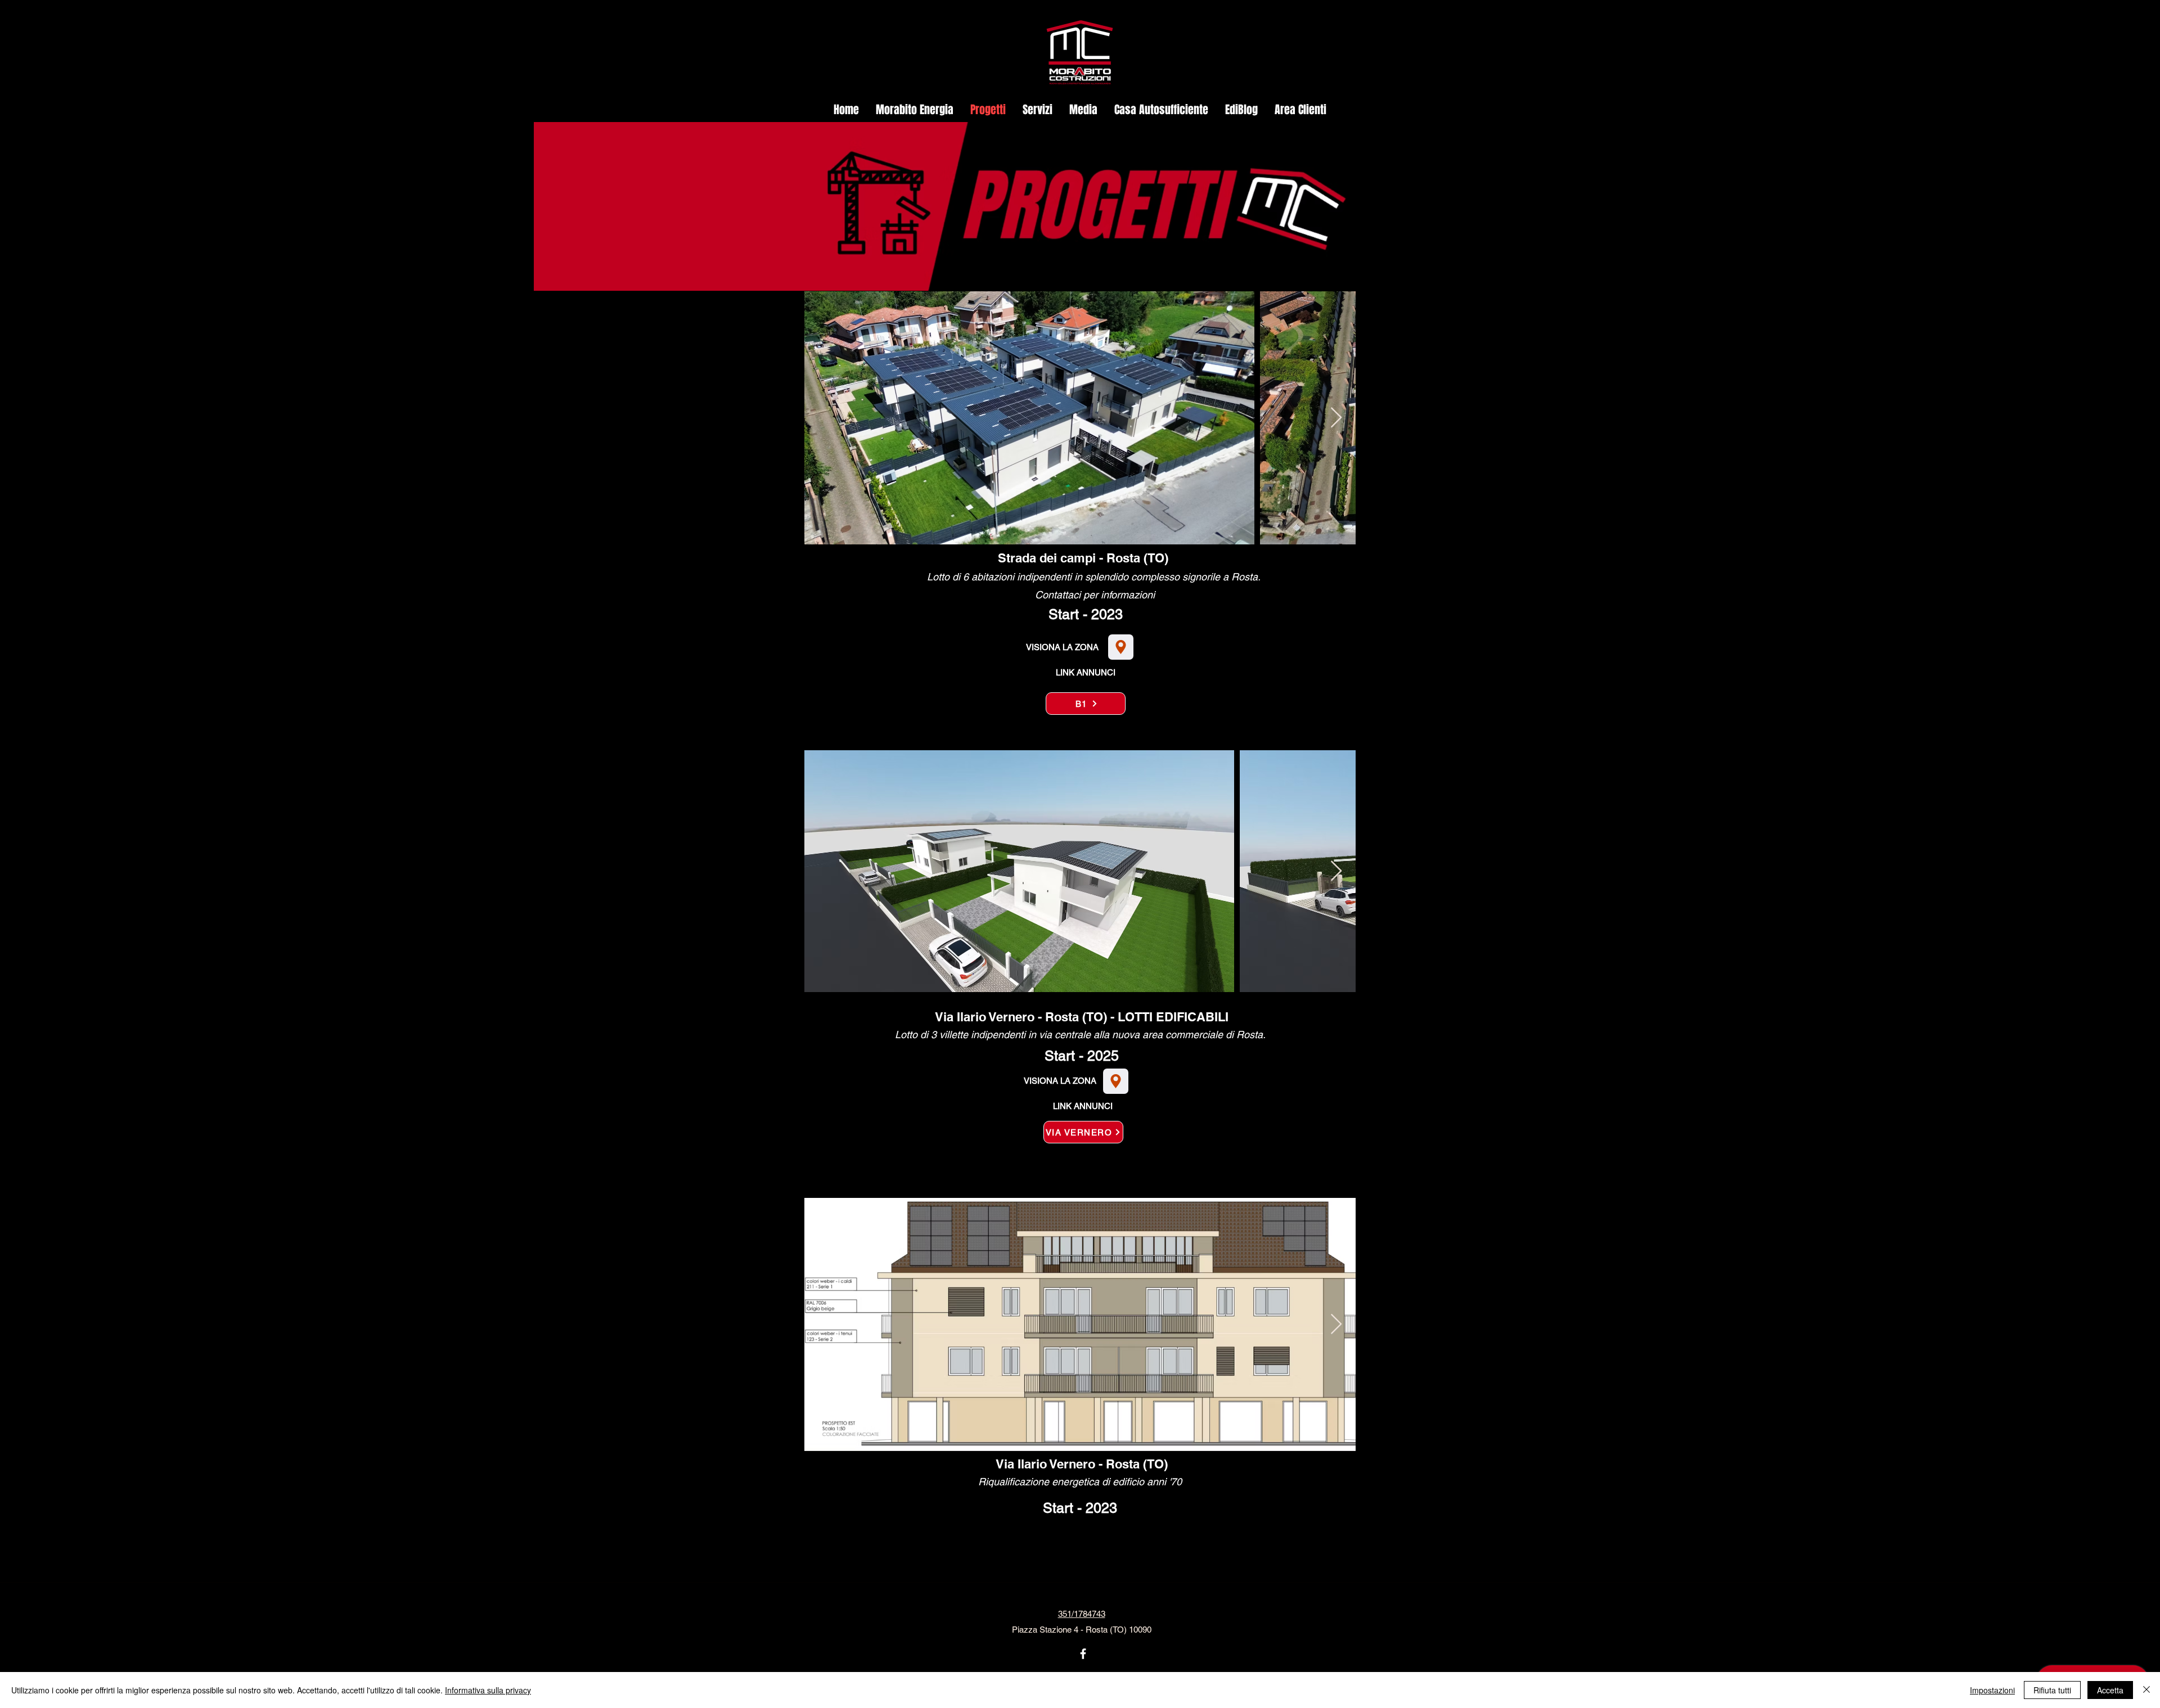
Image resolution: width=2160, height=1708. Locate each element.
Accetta (2110, 1690)
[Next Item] (1336, 418)
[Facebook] (1083, 1654)
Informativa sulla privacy (488, 1690)
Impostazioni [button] (1992, 1690)
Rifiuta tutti (2052, 1690)
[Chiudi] (2146, 1690)
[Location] (1121, 647)
